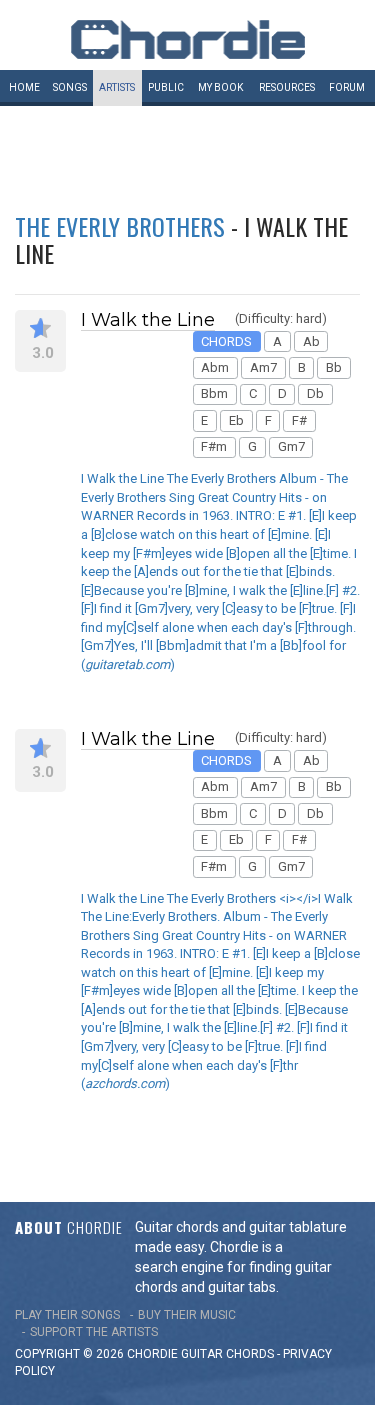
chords (250, 1354)
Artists (117, 87)
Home (24, 87)
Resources (287, 87)
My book (220, 87)
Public (166, 87)
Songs (70, 87)
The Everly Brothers (120, 226)
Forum (347, 87)
